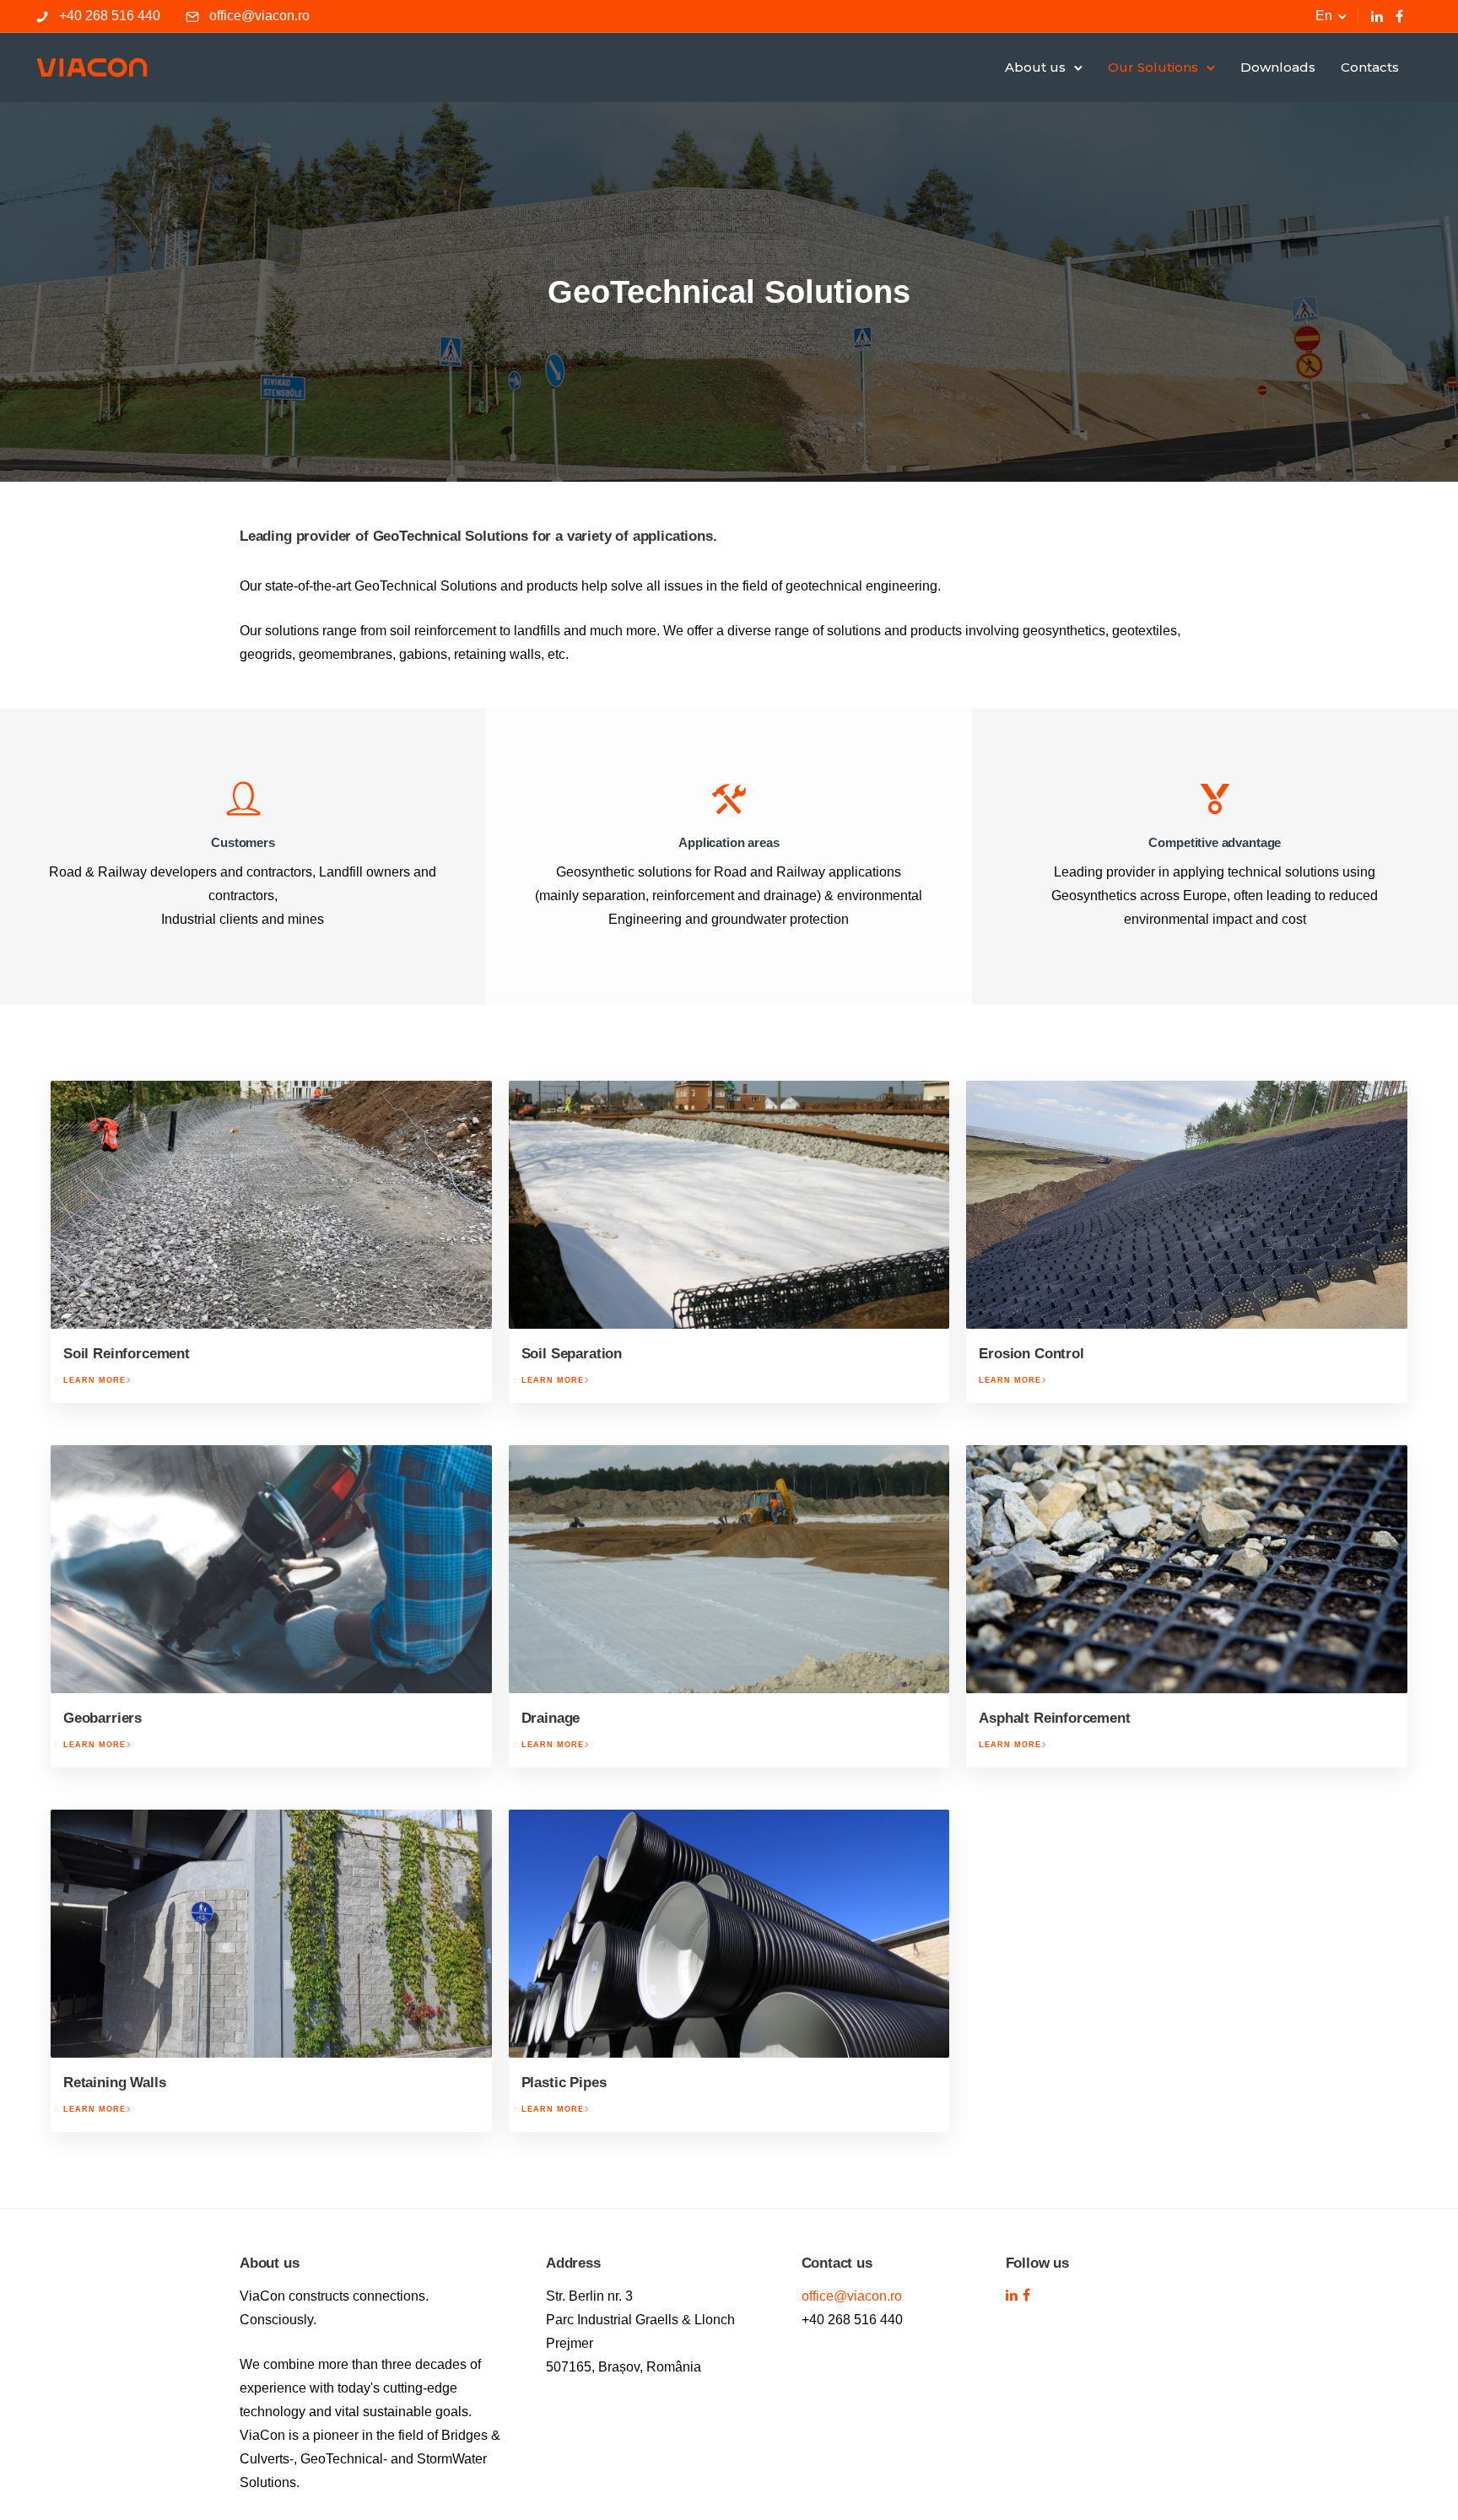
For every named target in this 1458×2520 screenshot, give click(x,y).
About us (1035, 67)
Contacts (1370, 67)
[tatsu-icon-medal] (1215, 798)
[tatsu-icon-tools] (729, 798)
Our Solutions (1153, 67)
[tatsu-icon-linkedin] (1377, 16)
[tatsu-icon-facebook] (1399, 16)
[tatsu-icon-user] (243, 798)
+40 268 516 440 (110, 16)
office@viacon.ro (259, 16)
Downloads (1278, 67)
